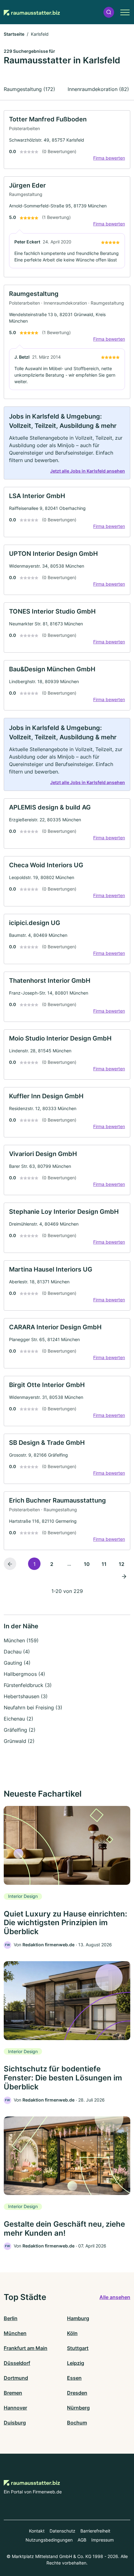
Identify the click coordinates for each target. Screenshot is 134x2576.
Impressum (103, 2540)
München (15, 2333)
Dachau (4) (17, 1652)
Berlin (11, 2318)
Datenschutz (62, 2531)
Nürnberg (78, 2408)
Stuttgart (78, 2348)
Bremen (13, 2393)
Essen (74, 2378)
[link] (67, 140)
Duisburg (15, 2423)
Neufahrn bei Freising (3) (33, 1708)
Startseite (14, 34)
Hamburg (78, 2318)
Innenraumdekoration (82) (98, 89)
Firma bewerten (109, 158)
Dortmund (16, 2378)
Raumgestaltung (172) (29, 89)
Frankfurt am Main (26, 2348)
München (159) (21, 1640)
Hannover (15, 2408)
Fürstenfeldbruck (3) (28, 1685)
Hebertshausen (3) (26, 1696)
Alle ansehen (115, 2297)
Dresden (77, 2393)
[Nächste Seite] (124, 1576)
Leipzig (76, 2363)
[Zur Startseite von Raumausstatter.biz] (32, 12)
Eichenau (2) (19, 1719)
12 (122, 1564)
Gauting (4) (17, 1663)
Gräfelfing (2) (20, 1730)
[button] (109, 12)
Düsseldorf (17, 2363)
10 (87, 1564)
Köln (72, 2333)
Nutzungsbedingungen (49, 2540)
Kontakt (37, 2531)
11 (104, 1564)
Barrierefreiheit (95, 2531)
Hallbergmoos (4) (24, 1674)
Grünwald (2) (19, 1741)
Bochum (77, 2423)
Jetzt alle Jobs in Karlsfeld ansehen (88, 471)
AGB (82, 2540)
